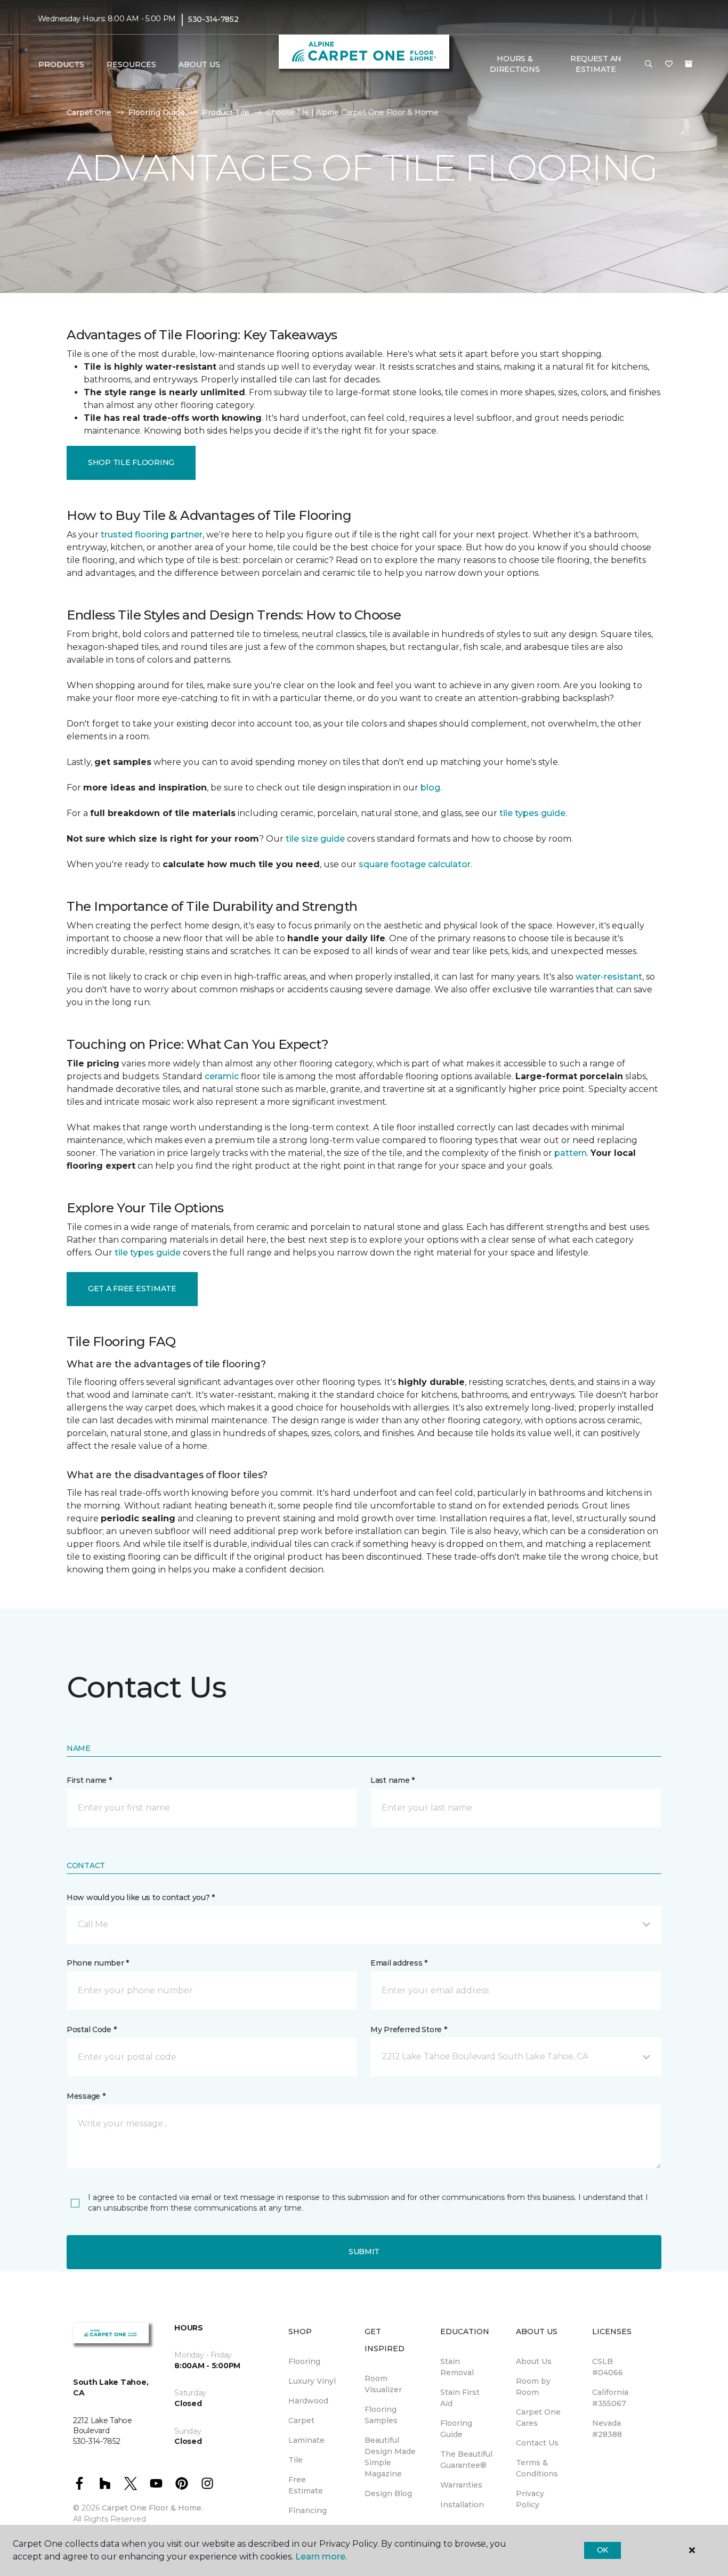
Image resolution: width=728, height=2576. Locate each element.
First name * (89, 1780)
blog (430, 788)
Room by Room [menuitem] (533, 2387)
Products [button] (61, 64)
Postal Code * (91, 2029)
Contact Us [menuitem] (537, 2443)
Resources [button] (131, 64)
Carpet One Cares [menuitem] (538, 2418)
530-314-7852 (213, 19)
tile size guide (315, 839)
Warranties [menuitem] (461, 2485)
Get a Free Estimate (132, 1289)
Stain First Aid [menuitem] (460, 2398)
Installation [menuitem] (462, 2505)
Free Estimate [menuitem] (306, 2485)
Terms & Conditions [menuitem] (537, 2468)
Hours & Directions (515, 64)
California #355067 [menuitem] (610, 2398)
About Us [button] (199, 64)
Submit (364, 2252)
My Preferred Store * (409, 2029)
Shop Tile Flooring (131, 462)
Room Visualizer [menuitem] (383, 2384)
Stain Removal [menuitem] (457, 2367)
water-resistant (609, 977)
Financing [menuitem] (308, 2510)
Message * (86, 2096)
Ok (602, 2550)
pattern (571, 1153)
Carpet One (89, 112)
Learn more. (321, 2557)
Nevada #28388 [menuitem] (607, 2429)
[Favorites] (669, 64)
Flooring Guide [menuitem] (456, 2429)
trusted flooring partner (152, 535)
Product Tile (226, 112)
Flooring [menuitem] (304, 2361)
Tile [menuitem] (296, 2460)
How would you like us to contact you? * (141, 1897)
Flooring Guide (157, 112)
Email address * (399, 1963)
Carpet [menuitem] (301, 2420)
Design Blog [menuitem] (388, 2493)
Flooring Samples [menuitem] (381, 2415)
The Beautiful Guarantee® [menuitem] (466, 2460)
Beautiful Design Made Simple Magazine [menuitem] (390, 2457)
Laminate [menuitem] (306, 2440)
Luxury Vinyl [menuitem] (312, 2381)
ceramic (222, 1076)
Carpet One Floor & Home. (152, 2508)
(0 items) (689, 64)
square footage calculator (415, 864)
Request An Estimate (596, 64)
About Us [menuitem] (534, 2361)
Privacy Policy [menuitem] (530, 2499)
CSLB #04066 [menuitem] (608, 2367)
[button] (649, 64)
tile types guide (532, 813)
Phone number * (98, 1963)
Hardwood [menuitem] (308, 2401)
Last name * (393, 1780)
